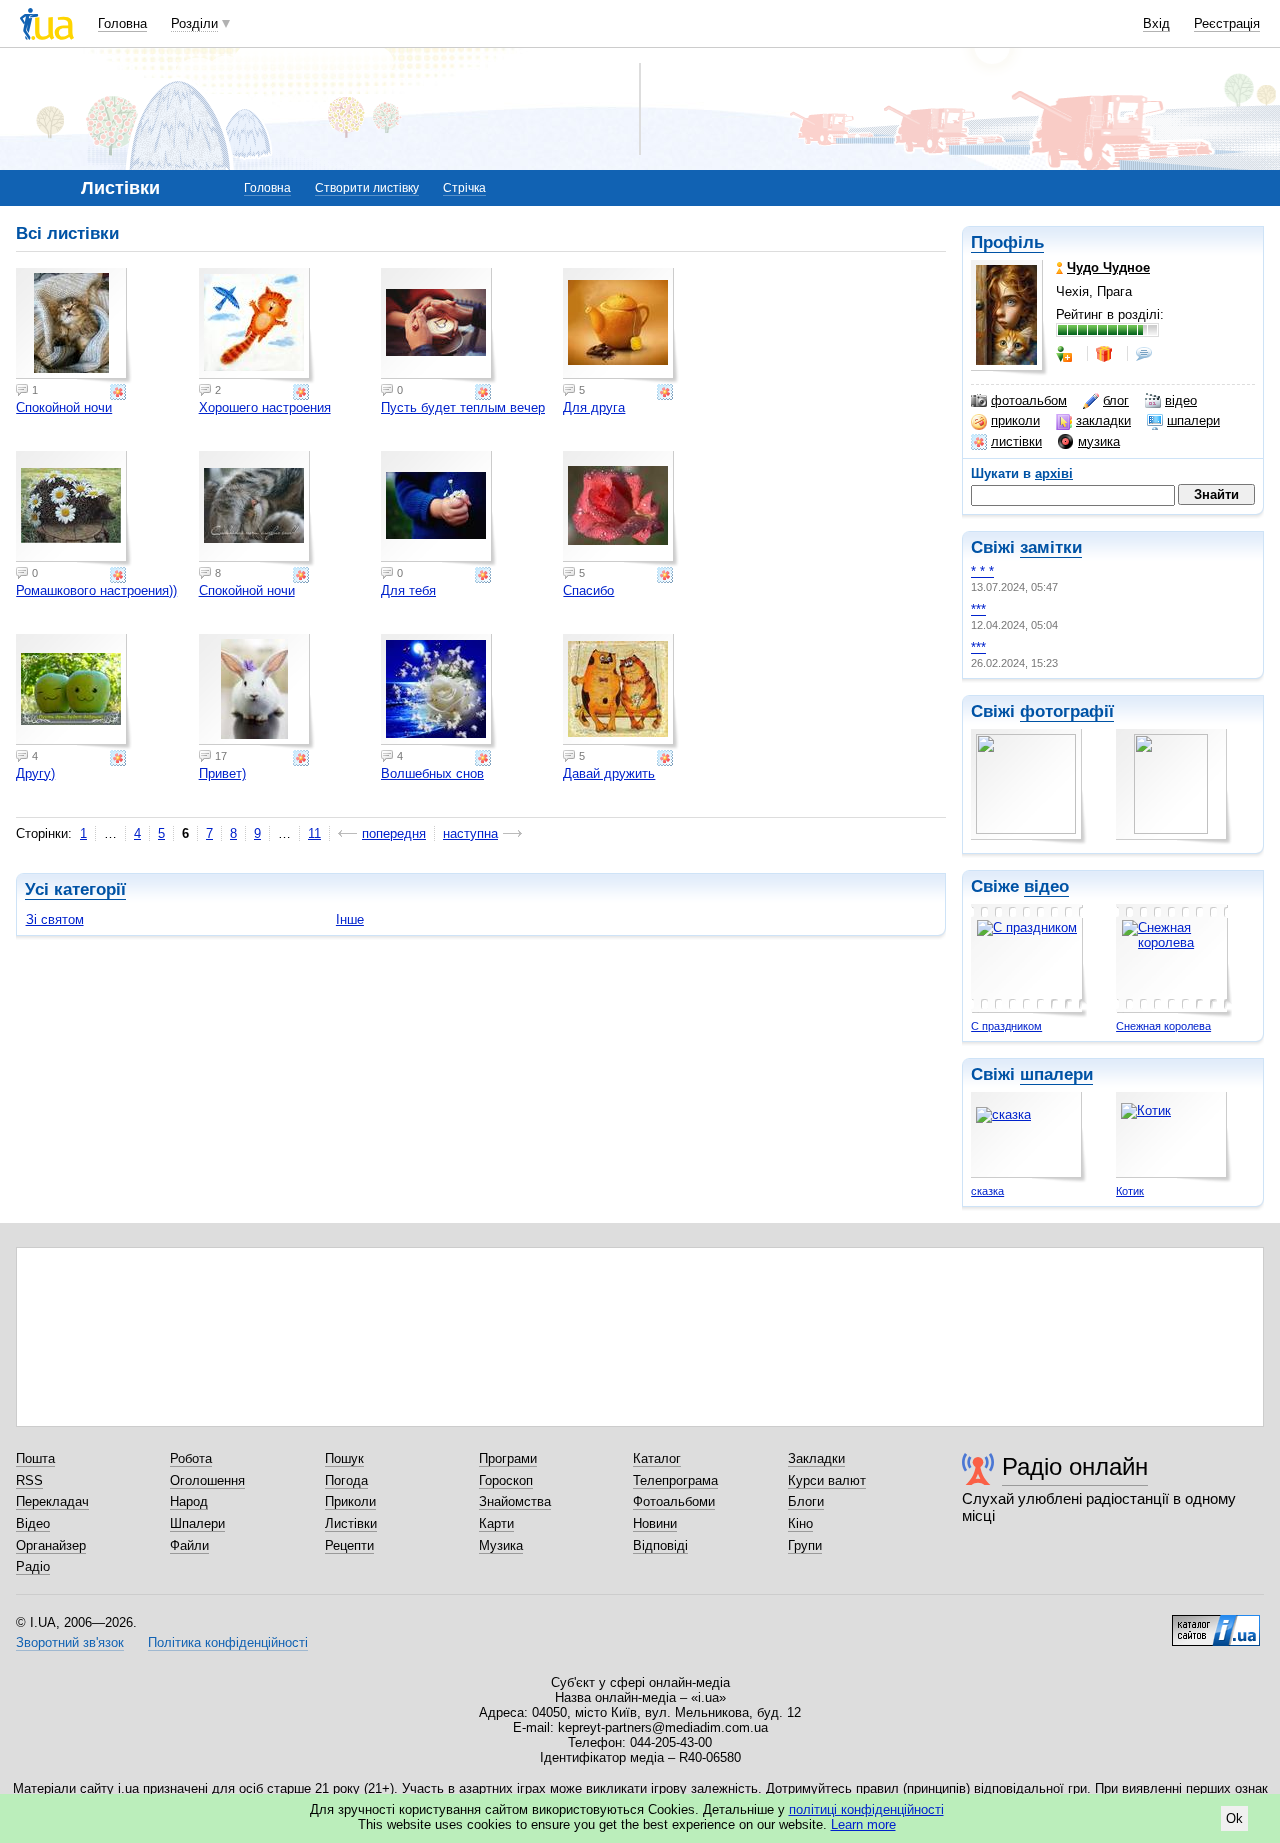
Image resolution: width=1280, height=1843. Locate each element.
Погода (346, 1480)
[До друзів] (1066, 354)
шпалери (1193, 420)
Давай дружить (609, 773)
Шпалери (197, 1523)
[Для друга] (621, 326)
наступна (470, 833)
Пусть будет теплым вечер (463, 407)
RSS (29, 1480)
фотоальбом (1029, 400)
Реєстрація (1227, 23)
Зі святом (55, 919)
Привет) (222, 773)
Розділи (194, 23)
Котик (1130, 1191)
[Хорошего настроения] (257, 326)
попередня (394, 833)
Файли (189, 1545)
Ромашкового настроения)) (96, 590)
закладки (1103, 420)
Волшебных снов (432, 773)
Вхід (1156, 23)
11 (314, 833)
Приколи (350, 1501)
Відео (33, 1523)
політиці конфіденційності (866, 1809)
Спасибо (588, 590)
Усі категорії (75, 889)
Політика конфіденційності (228, 1642)
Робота (191, 1458)
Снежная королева (1163, 1026)
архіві (1054, 473)
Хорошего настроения (265, 407)
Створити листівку (367, 188)
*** (978, 609)
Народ (189, 1501)
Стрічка (464, 188)
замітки (1051, 547)
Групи (805, 1545)
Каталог (657, 1458)
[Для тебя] (439, 509)
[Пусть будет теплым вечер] (439, 326)
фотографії (1067, 711)
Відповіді (660, 1545)
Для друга (594, 407)
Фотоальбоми (674, 1501)
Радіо (33, 1566)
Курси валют (827, 1480)
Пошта (35, 1458)
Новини (655, 1523)
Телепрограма (675, 1480)
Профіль (1007, 242)
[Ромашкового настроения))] (74, 509)
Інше (350, 919)
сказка (987, 1191)
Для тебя (408, 590)
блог (1116, 400)
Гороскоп (506, 1480)
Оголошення (207, 1480)
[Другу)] (74, 692)
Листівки (351, 1523)
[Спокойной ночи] (74, 326)
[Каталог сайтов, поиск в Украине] (1216, 1623)
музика (1099, 441)
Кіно (800, 1523)
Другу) (35, 773)
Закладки (816, 1458)
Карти (496, 1523)
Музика (501, 1545)
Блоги (806, 1501)
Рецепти (349, 1545)
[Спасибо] (621, 509)
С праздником (1006, 1026)
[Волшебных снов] (439, 692)
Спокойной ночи (64, 407)
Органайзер (51, 1545)
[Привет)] (257, 692)
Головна (122, 23)
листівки (1016, 441)
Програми (508, 1458)
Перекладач (52, 1501)
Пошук (344, 1458)
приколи (1015, 420)
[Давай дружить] (621, 692)
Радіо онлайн (1075, 1466)
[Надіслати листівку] (120, 392)
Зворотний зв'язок (70, 1642)
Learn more (863, 1824)
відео (1181, 400)
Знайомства (515, 1501)
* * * (982, 571)
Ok (1234, 1818)
